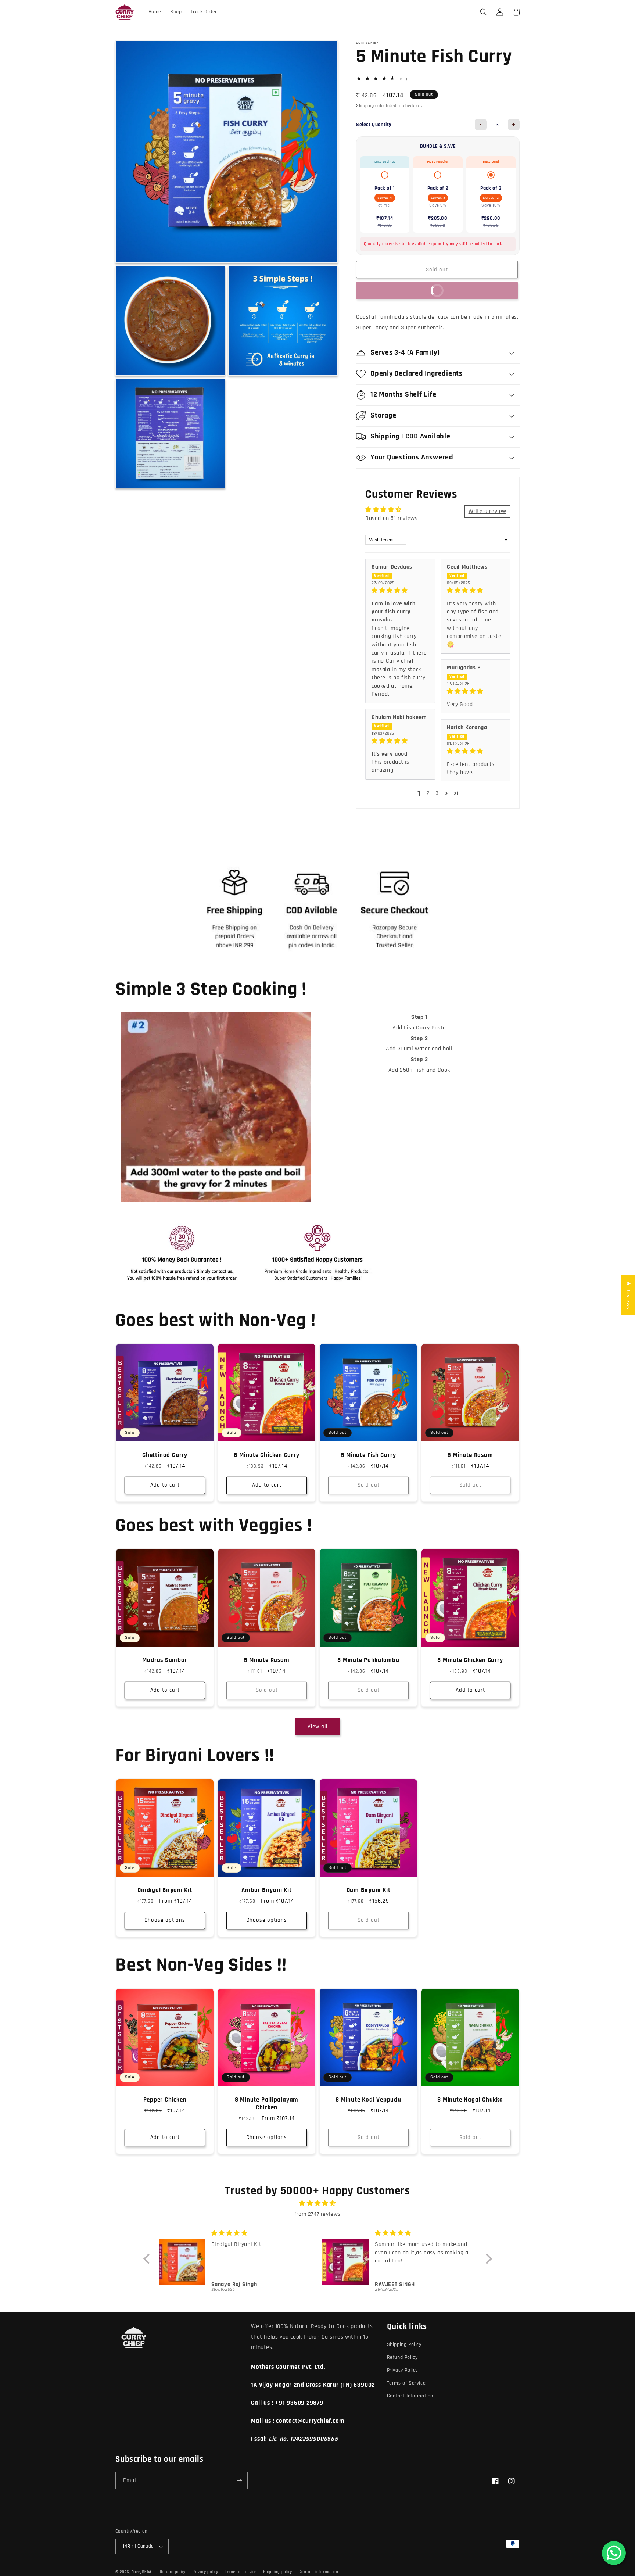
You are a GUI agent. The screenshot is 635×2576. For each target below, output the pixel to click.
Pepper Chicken (165, 2100)
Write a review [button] (487, 511)
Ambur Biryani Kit (266, 1890)
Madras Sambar (165, 1660)
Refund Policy (402, 2357)
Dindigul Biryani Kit (165, 1890)
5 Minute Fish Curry (369, 1455)
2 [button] (428, 793)
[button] (484, 12)
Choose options (165, 1921)
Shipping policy (278, 2572)
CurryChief (142, 2572)
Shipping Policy (404, 2344)
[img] (400, 591)
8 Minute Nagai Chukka (470, 2100)
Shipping (365, 105)
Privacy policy (205, 2572)
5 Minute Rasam (470, 1455)
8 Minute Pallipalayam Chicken (267, 2104)
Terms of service (241, 2572)
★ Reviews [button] (628, 1295)
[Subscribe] (239, 2481)
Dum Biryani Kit (369, 1890)
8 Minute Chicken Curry (266, 1455)
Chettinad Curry (165, 1455)
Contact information (318, 2572)
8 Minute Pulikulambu (368, 1660)
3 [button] (437, 793)
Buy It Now (404, 290)
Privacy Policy (402, 2370)
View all (317, 1726)
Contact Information (410, 2396)
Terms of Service (406, 2383)
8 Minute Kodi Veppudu (368, 2100)
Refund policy (173, 2572)
